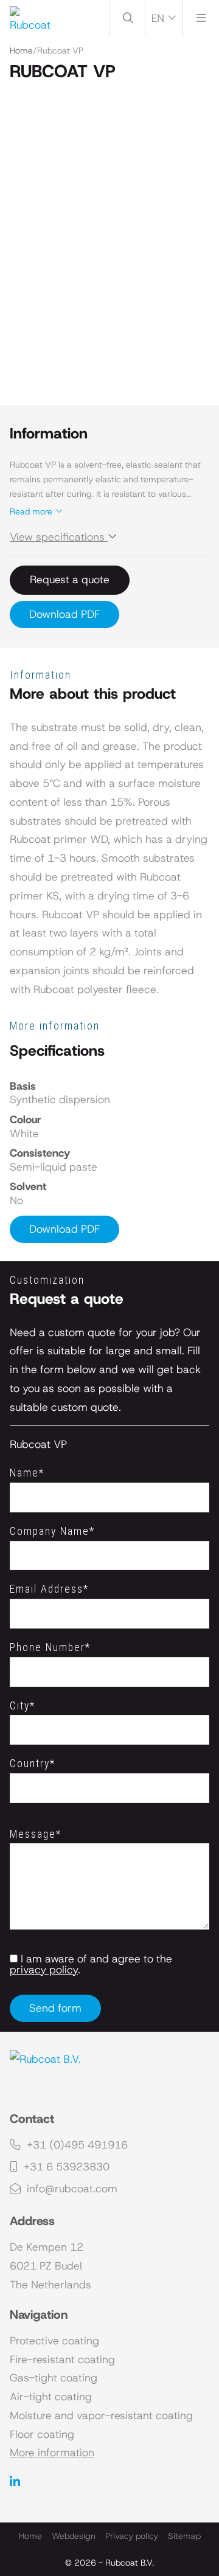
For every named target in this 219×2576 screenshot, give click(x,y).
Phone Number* (50, 1647)
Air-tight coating (51, 2397)
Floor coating (42, 2434)
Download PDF (64, 614)
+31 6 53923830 (65, 2167)
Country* (33, 1764)
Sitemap (184, 2536)
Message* (36, 1834)
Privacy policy (132, 2536)
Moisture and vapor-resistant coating (101, 2415)
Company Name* (52, 1531)
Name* (27, 1473)
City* (23, 1706)
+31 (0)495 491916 (76, 2145)
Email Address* (49, 1589)
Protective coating (54, 2341)
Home (21, 50)
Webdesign (74, 2536)
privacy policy (44, 1970)
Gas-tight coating (54, 2378)
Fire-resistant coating (62, 2360)
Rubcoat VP (38, 1444)
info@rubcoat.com (71, 2189)
